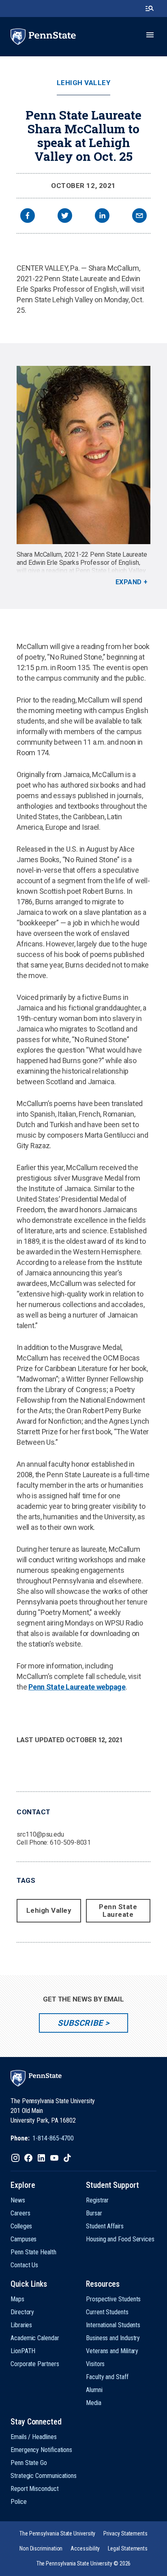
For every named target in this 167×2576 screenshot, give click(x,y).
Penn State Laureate (118, 1911)
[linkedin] (102, 217)
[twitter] (65, 217)
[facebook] (28, 217)
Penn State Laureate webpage (77, 1687)
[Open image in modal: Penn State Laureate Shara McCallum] (83, 455)
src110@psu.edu (40, 1834)
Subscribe (80, 2023)
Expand (129, 582)
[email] (139, 217)
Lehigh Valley (84, 83)
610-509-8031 (70, 1842)
